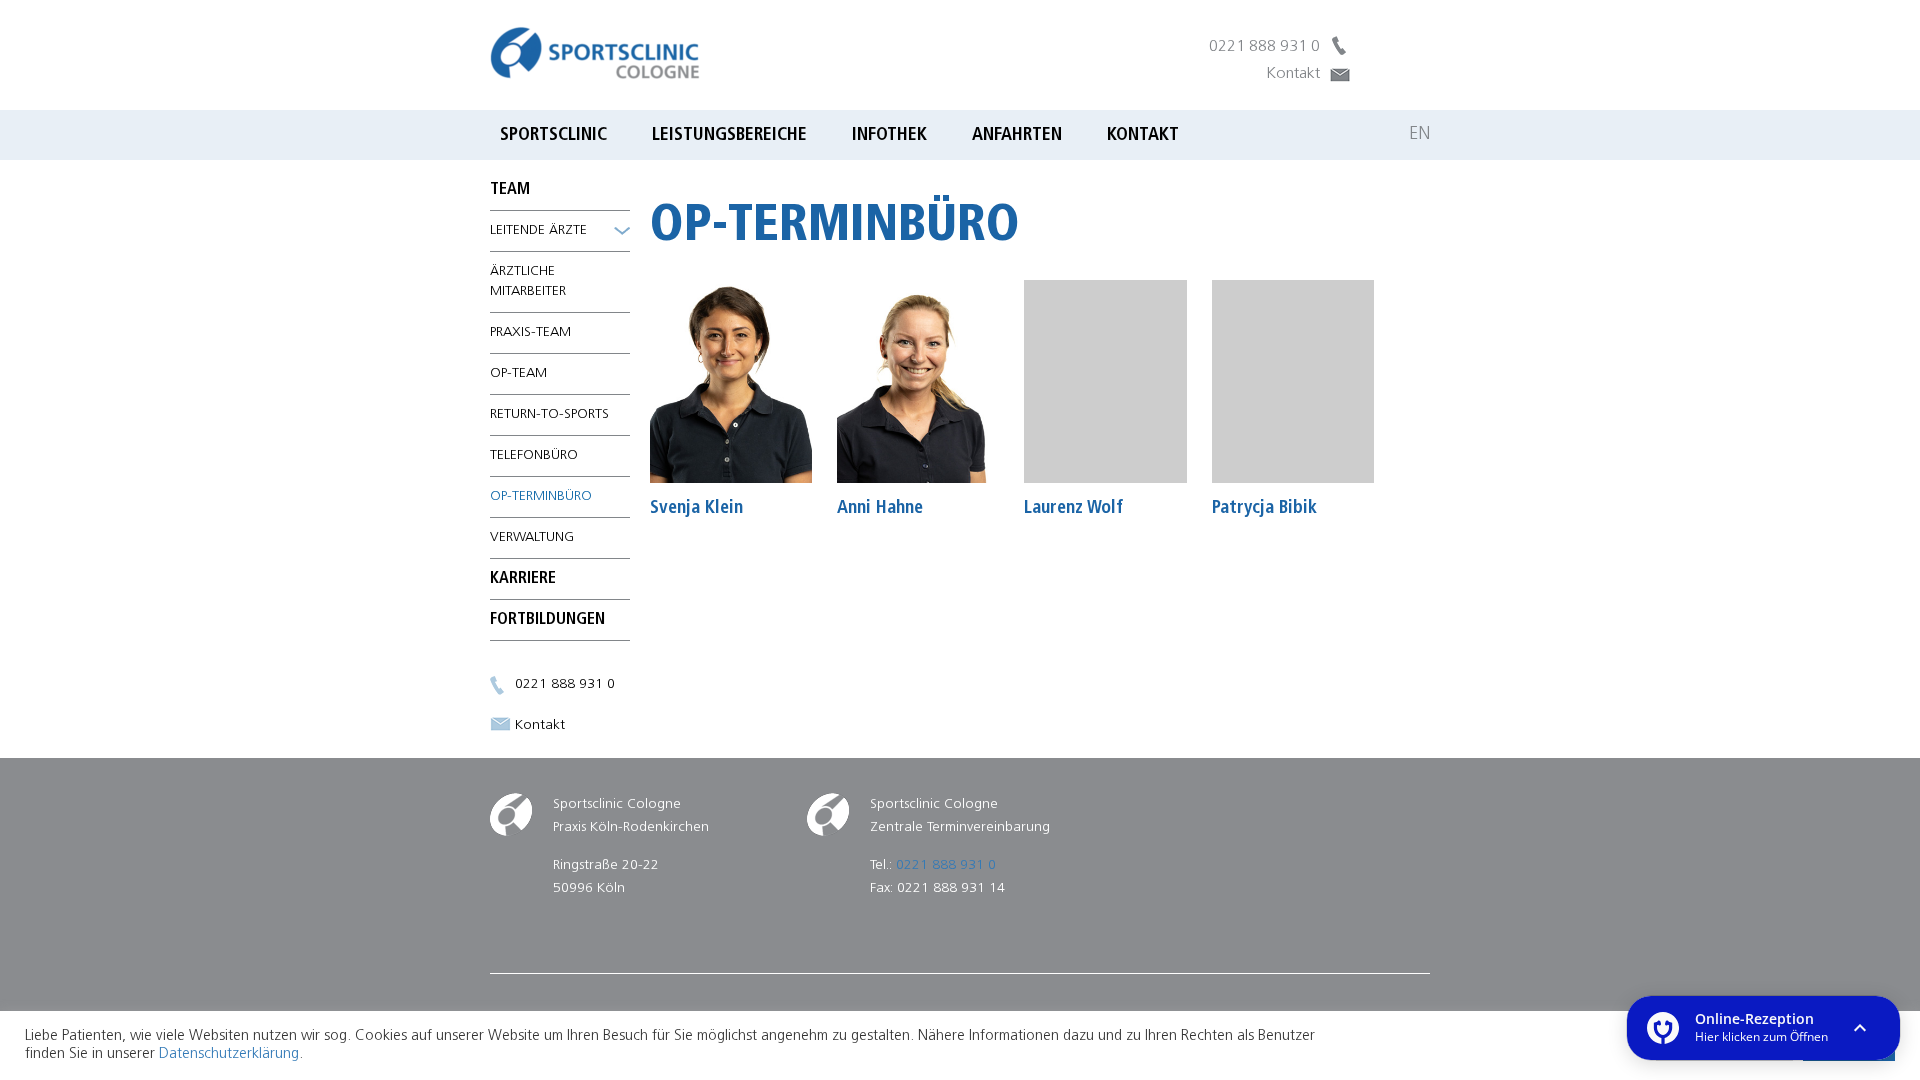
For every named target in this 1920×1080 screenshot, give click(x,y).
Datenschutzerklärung (229, 1054)
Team (510, 190)
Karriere (523, 579)
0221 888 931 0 (1264, 47)
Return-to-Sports (549, 414)
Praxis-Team (530, 332)
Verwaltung (532, 537)
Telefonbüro (534, 455)
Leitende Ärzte (538, 230)
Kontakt (1293, 74)
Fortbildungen (547, 620)
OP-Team (518, 373)
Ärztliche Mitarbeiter (528, 281)
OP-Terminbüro (541, 496)
